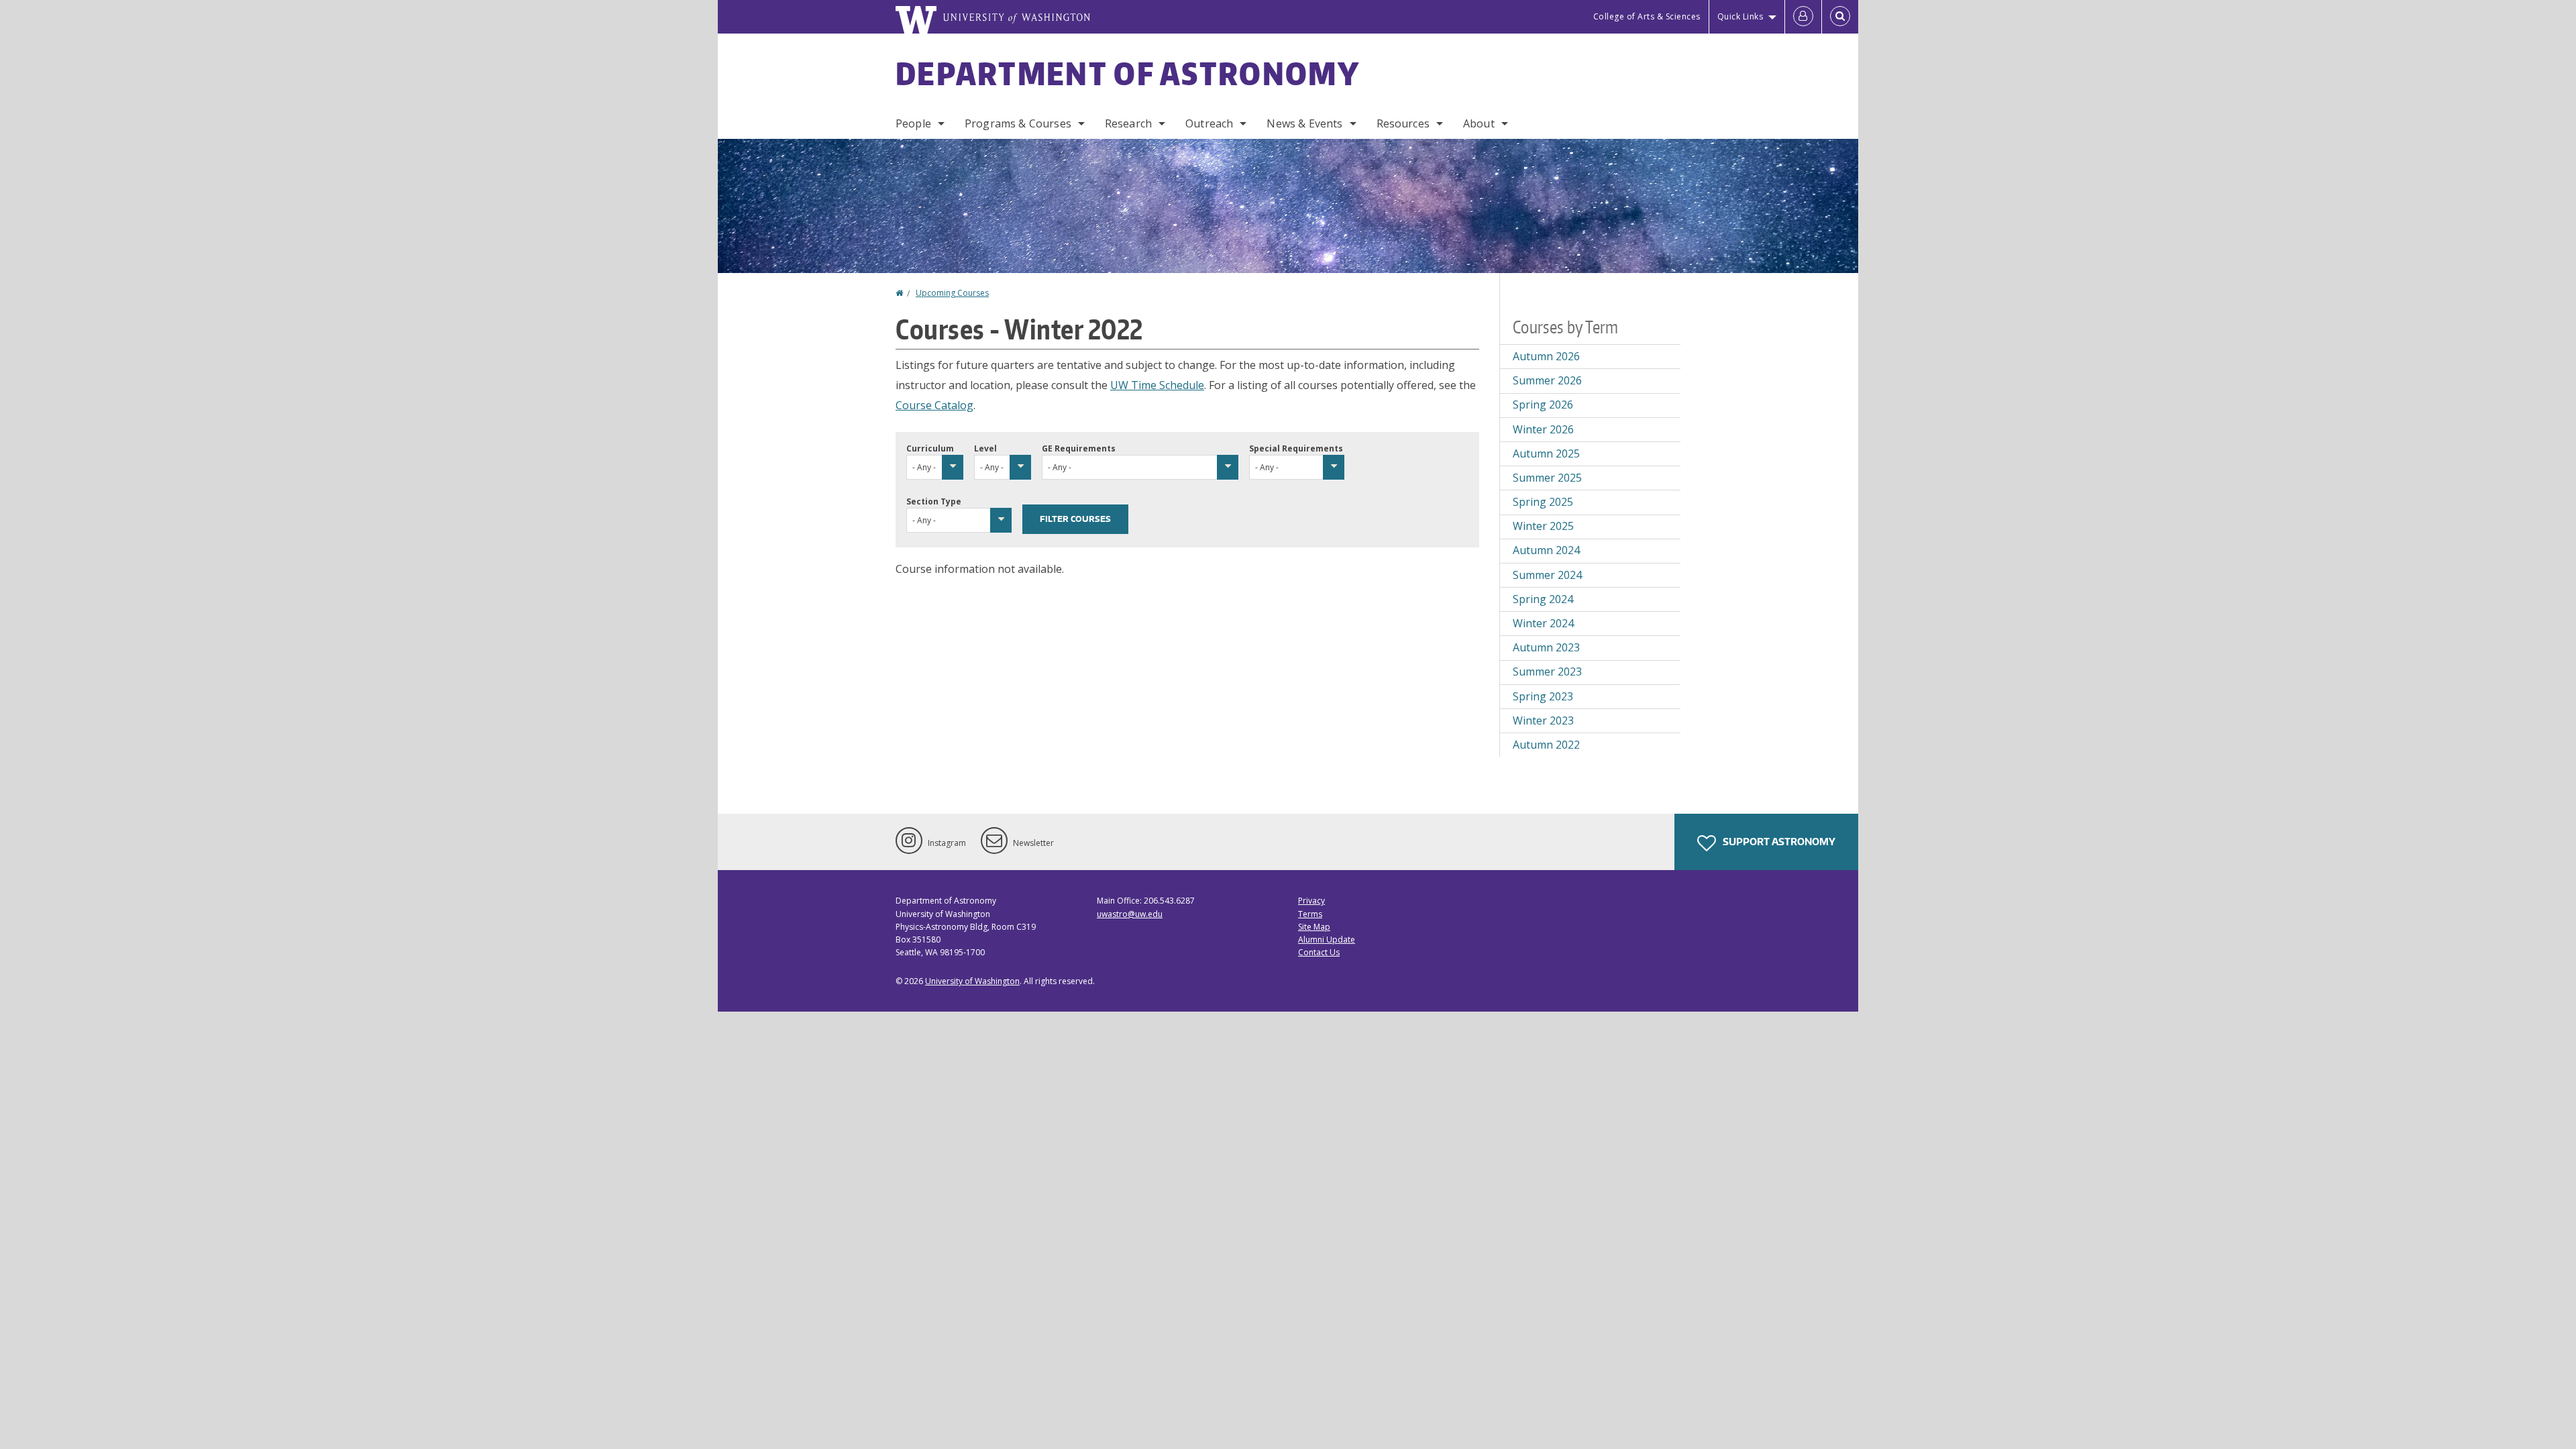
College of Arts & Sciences (1647, 16)
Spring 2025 (1543, 502)
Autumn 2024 (1546, 550)
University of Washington (972, 981)
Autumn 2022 (1546, 745)
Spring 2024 (1543, 599)
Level (985, 448)
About (1479, 123)
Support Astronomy (1778, 842)
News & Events (1304, 123)
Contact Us (1319, 952)
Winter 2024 (1543, 623)
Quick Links (1740, 16)
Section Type (934, 501)
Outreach (1209, 123)
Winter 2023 (1543, 720)
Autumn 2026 (1546, 356)
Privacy (1311, 901)
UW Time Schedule (1157, 385)
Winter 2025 (1543, 526)
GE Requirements (1079, 448)
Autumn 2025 (1546, 453)
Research (1128, 123)
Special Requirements (1296, 448)
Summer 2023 (1547, 672)
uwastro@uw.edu (1130, 914)
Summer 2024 (1547, 575)
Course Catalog (934, 405)
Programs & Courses (1018, 123)
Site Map (1314, 927)
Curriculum (930, 448)
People (913, 123)
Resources (1403, 123)
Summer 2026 (1547, 380)
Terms (1310, 914)
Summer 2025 (1547, 478)
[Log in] (1803, 17)
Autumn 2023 (1546, 647)
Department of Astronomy (1128, 73)
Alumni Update (1327, 940)
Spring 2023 (1543, 696)
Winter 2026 (1543, 429)
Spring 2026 (1543, 405)
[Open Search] (1840, 17)
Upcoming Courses (952, 293)
